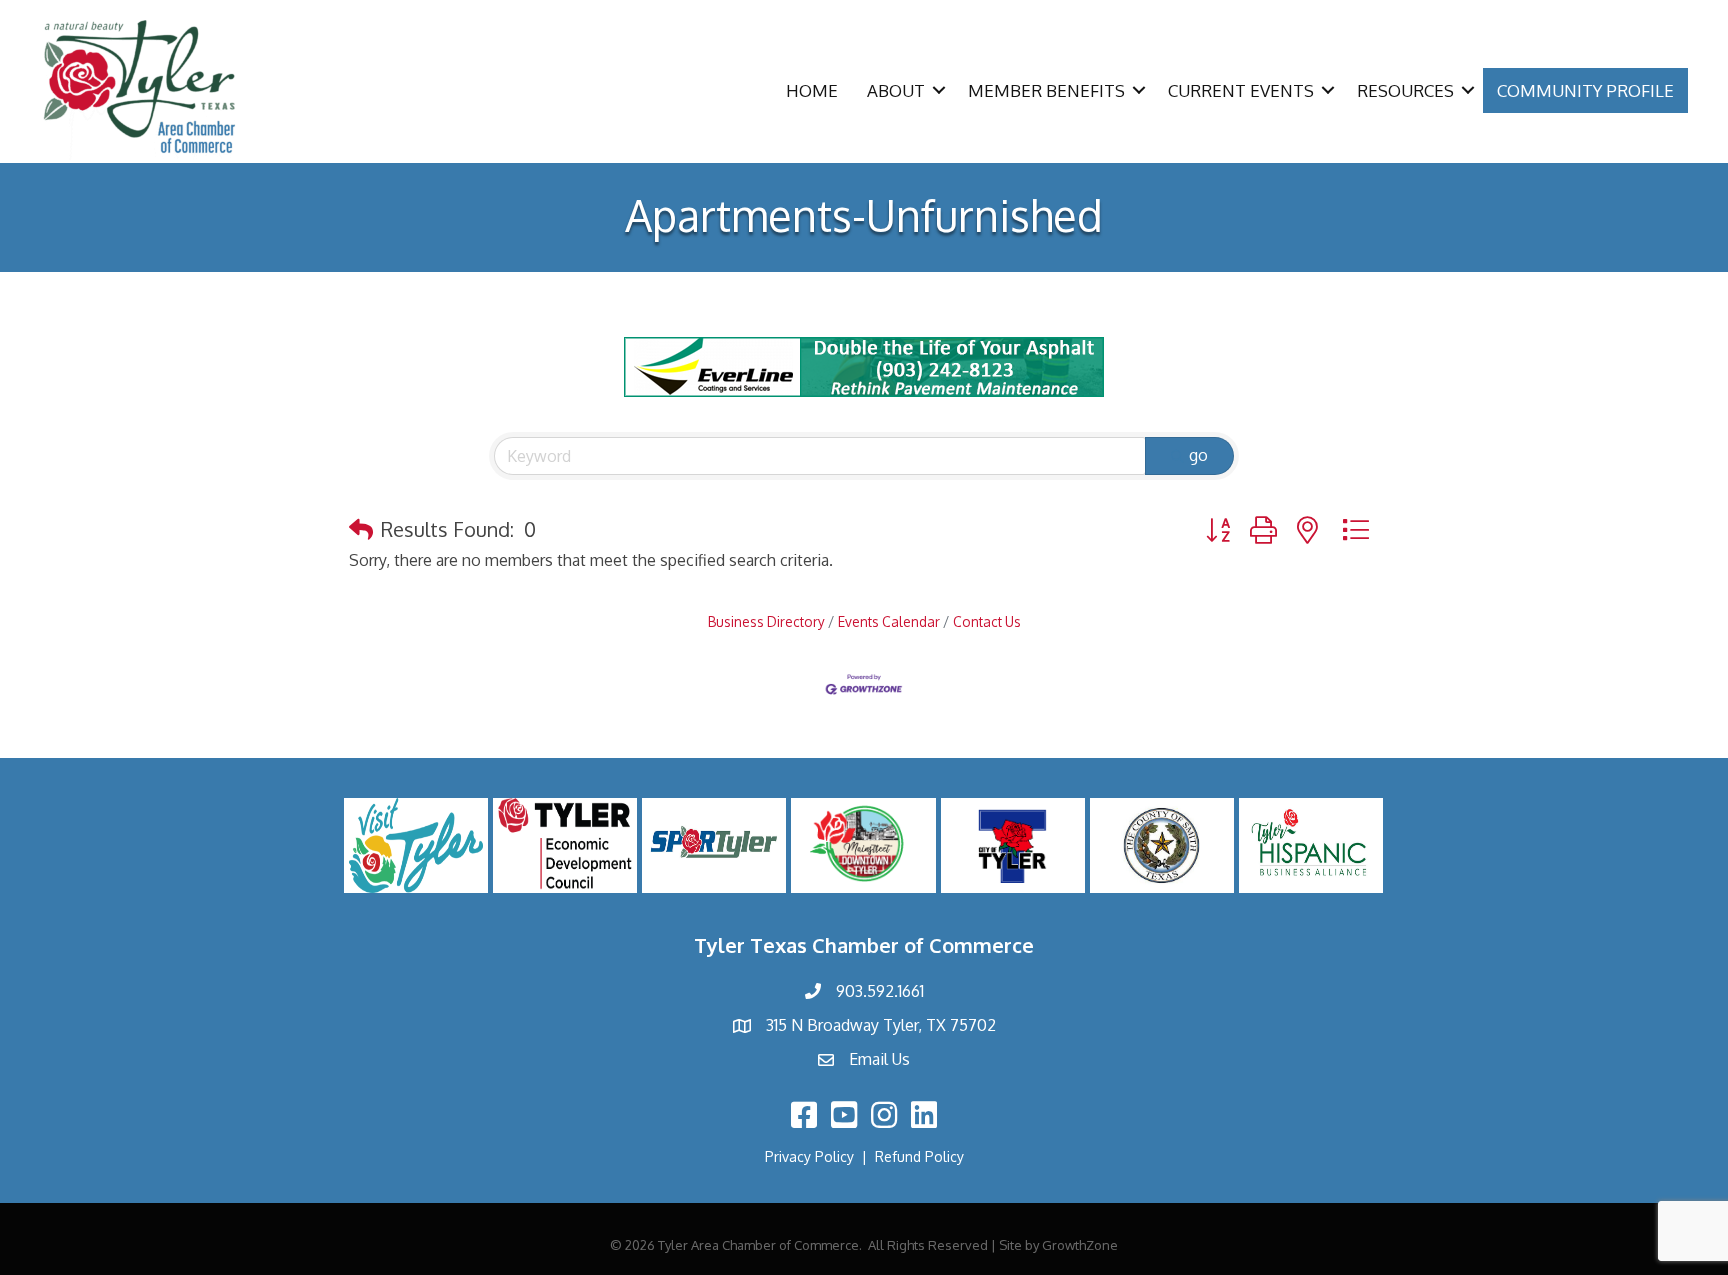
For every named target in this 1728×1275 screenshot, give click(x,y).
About (896, 90)
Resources (1405, 90)
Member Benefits (1046, 90)
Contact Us (987, 621)
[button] (361, 529)
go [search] (1198, 455)
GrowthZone (1080, 1245)
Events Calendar (889, 621)
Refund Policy (919, 1156)
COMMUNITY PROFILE (1585, 90)
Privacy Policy (809, 1156)
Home (812, 90)
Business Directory (766, 621)
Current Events (1241, 90)
